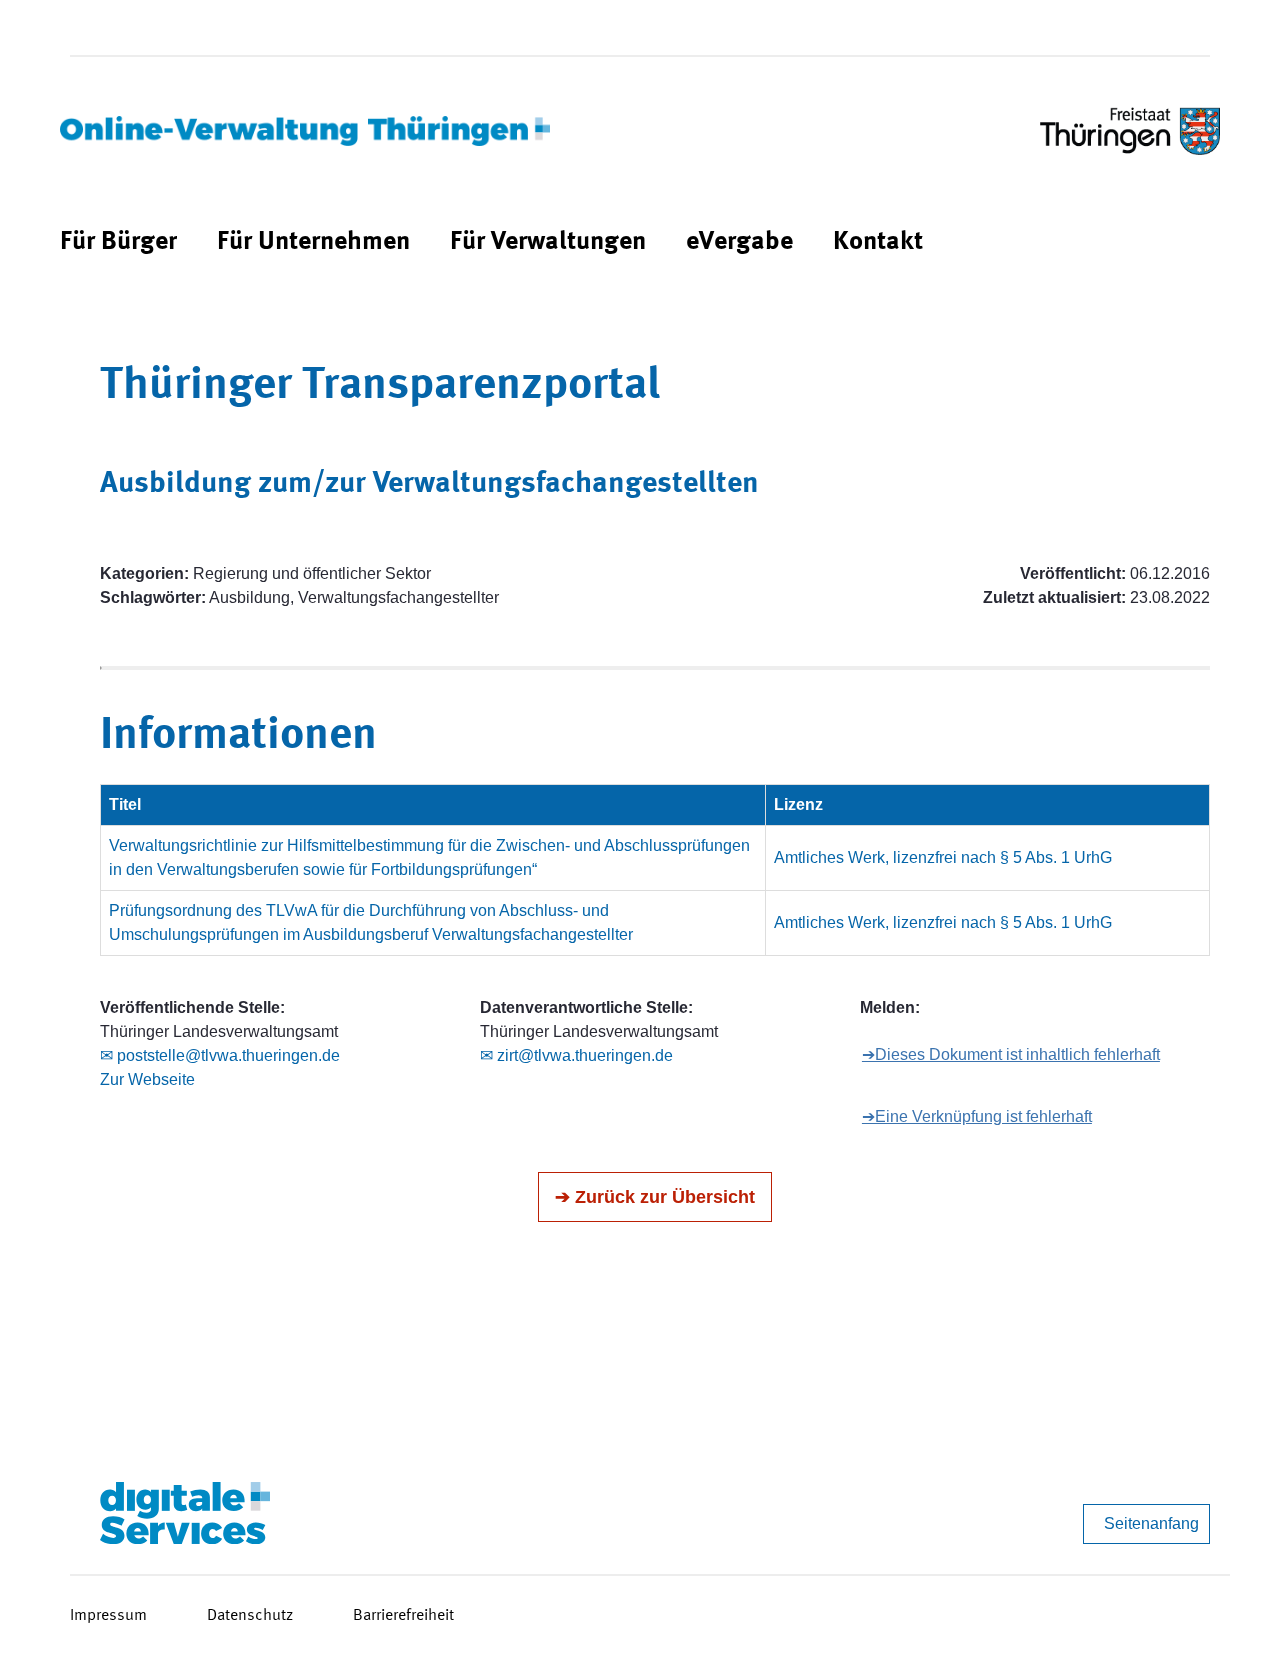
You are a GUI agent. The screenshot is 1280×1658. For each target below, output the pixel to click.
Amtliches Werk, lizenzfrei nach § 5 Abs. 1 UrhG (943, 857)
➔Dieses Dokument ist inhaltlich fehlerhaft (1011, 1054)
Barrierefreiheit (403, 1616)
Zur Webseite (147, 1079)
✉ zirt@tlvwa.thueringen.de (576, 1055)
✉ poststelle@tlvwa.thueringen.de (220, 1055)
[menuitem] (118, 242)
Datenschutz (250, 1616)
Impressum (108, 1616)
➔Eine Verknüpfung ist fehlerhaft (977, 1116)
